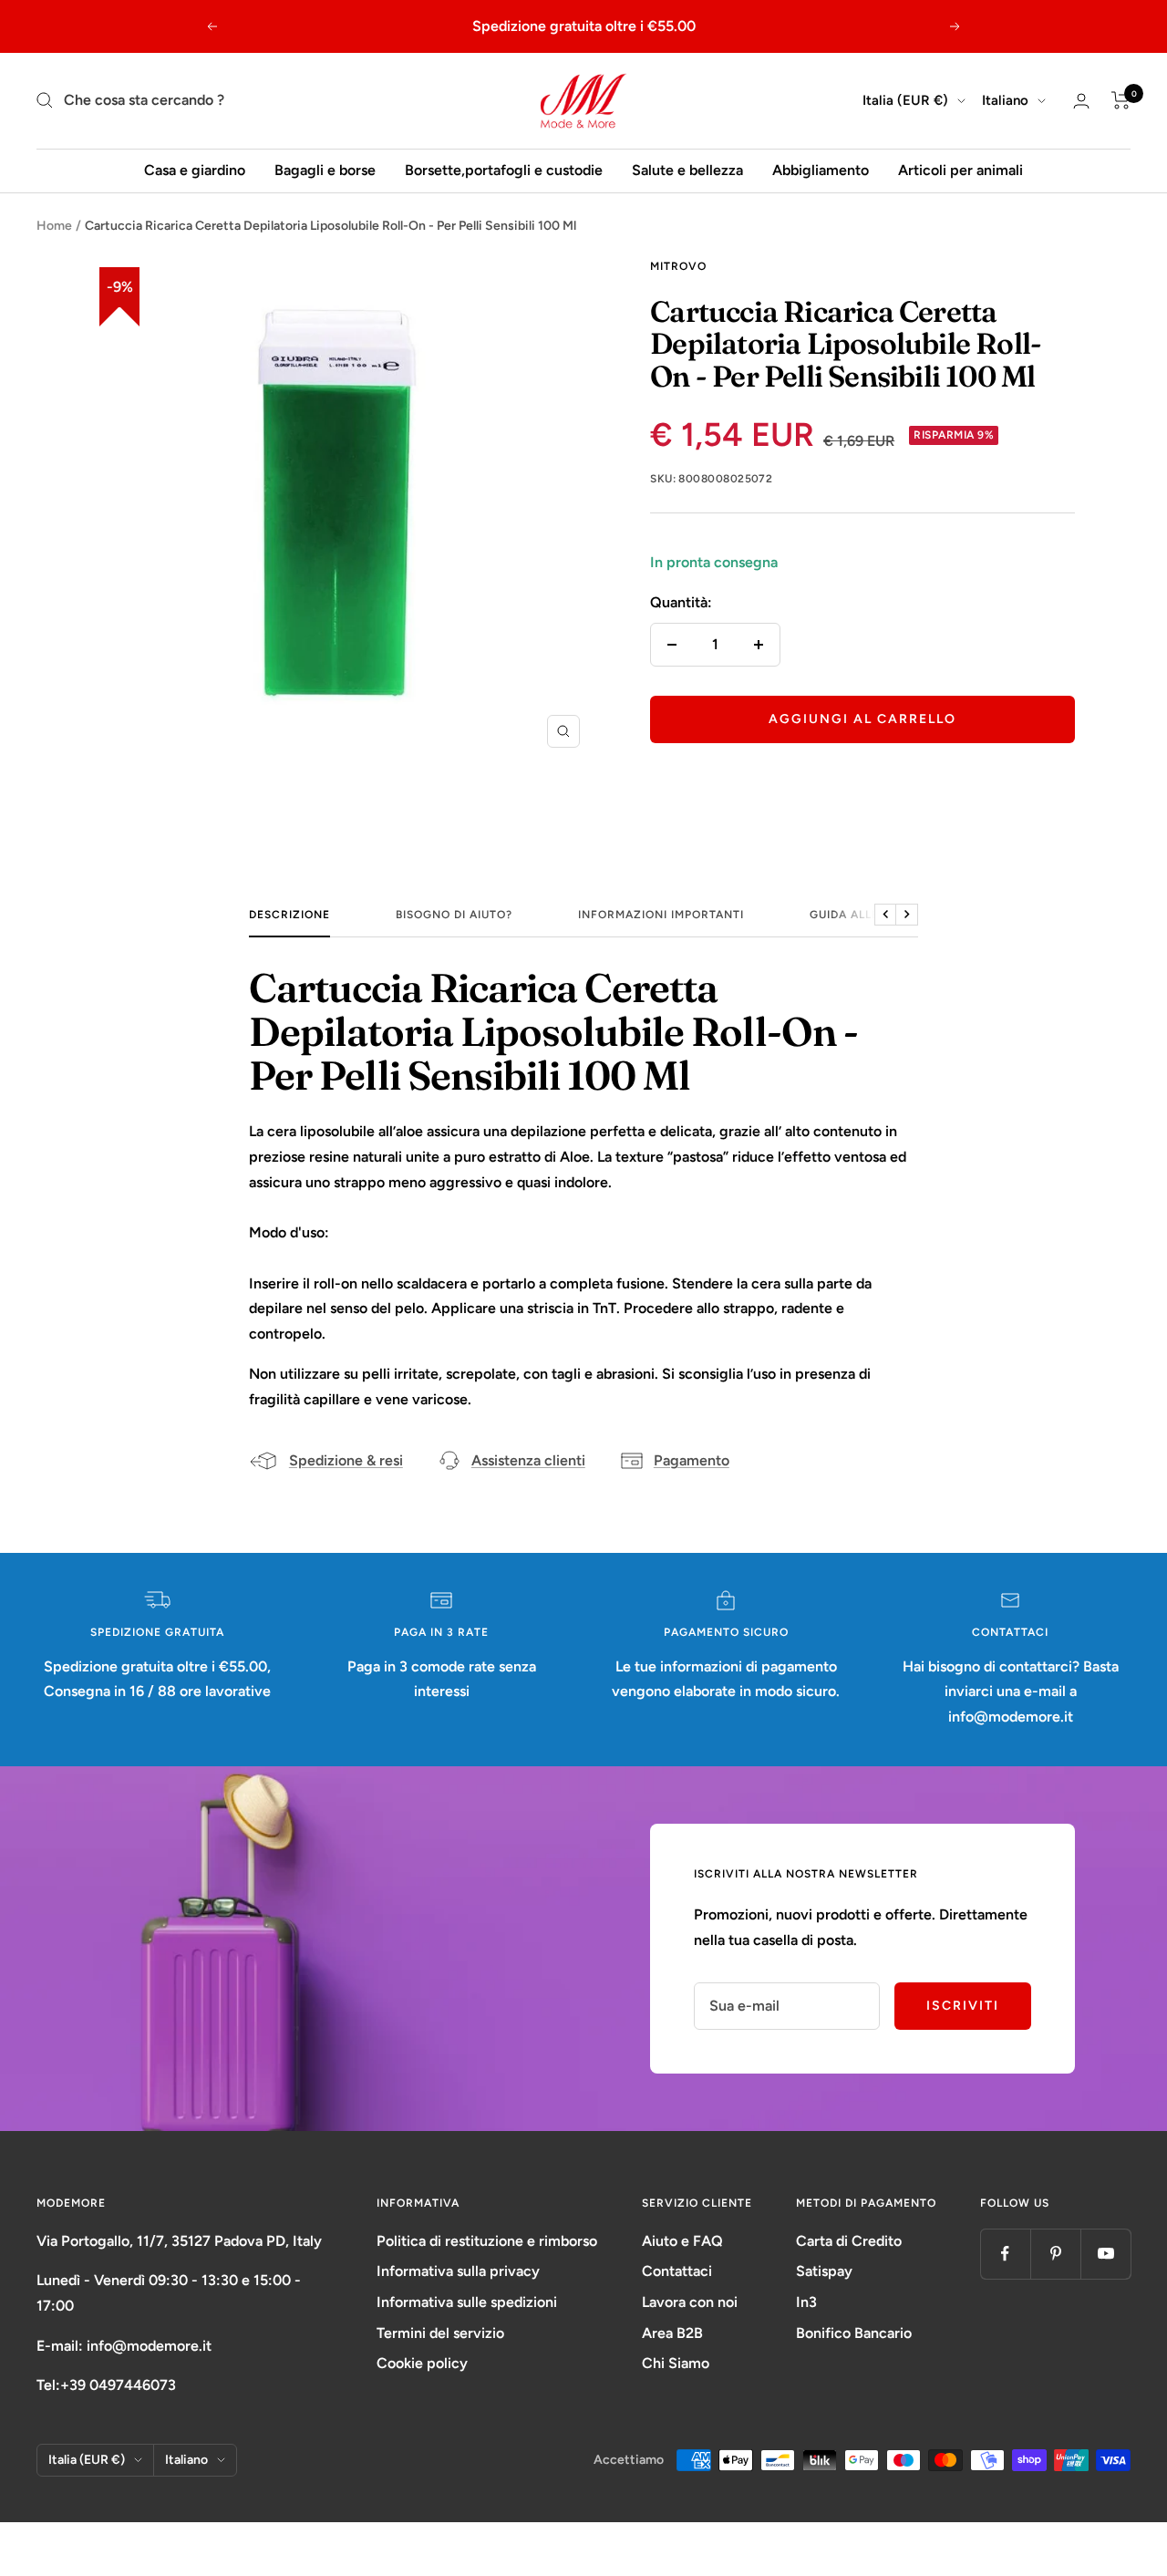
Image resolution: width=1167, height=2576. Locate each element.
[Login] (1081, 101)
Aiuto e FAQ (682, 2241)
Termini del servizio (440, 2333)
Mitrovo (678, 266)
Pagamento (692, 1460)
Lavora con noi (690, 2302)
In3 (806, 2302)
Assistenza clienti (528, 1460)
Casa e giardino (195, 170)
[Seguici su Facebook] (1005, 2254)
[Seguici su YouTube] (1105, 2254)
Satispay (824, 2271)
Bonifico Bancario (854, 2333)
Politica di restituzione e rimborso (487, 2241)
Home (54, 226)
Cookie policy (422, 2363)
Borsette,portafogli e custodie (504, 170)
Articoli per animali (960, 170)
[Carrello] (1121, 100)
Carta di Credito (849, 2241)
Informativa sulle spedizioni (467, 2302)
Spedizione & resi (346, 1460)
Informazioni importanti (661, 915)
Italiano (1005, 100)
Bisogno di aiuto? (454, 915)
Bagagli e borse (325, 170)
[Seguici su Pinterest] (1055, 2254)
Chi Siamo (676, 2363)
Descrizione (289, 915)
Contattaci (677, 2271)
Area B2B (672, 2333)
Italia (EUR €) (905, 100)
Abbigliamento (821, 170)
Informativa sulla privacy (458, 2271)
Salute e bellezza (687, 170)
